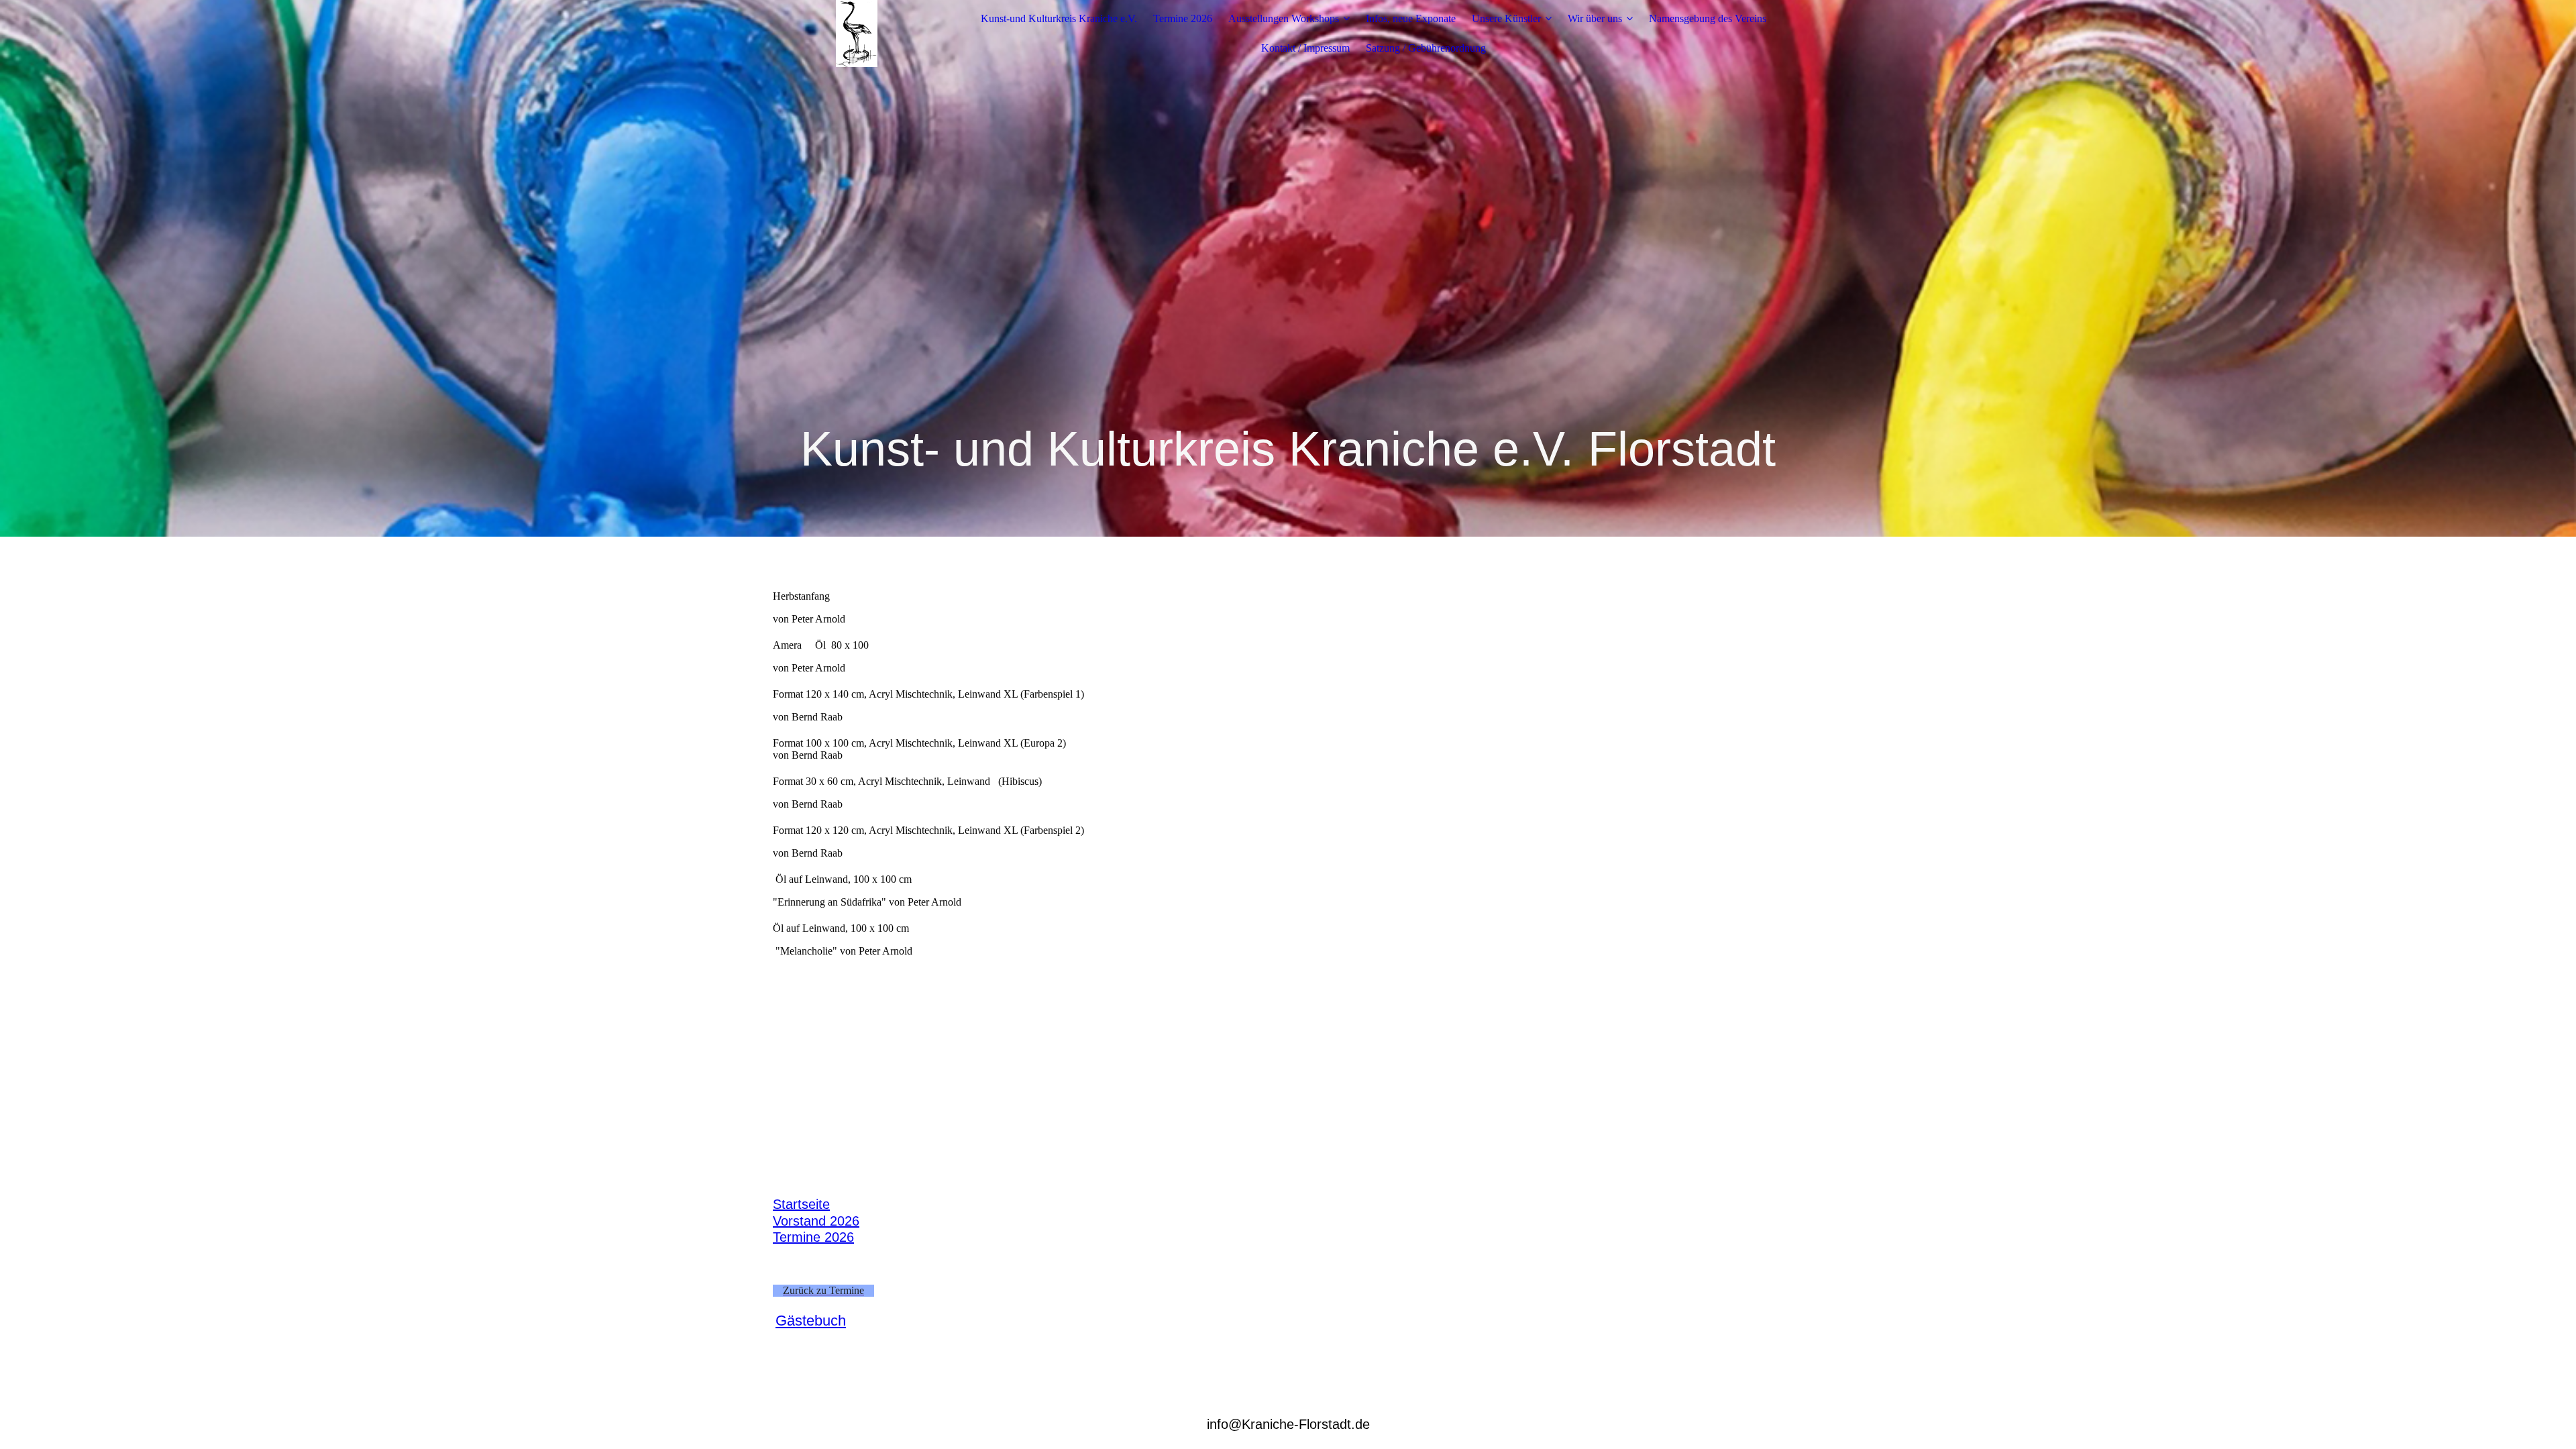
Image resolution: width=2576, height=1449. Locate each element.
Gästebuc (807, 1321)
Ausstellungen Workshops (1284, 18)
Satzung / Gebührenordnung (1426, 48)
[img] (857, 34)
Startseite (801, 1204)
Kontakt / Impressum (1305, 48)
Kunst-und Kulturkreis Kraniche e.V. (1059, 18)
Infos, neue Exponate (1411, 18)
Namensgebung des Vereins (1708, 18)
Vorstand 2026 (816, 1221)
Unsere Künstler (1506, 18)
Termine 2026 (1183, 18)
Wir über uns (1595, 18)
